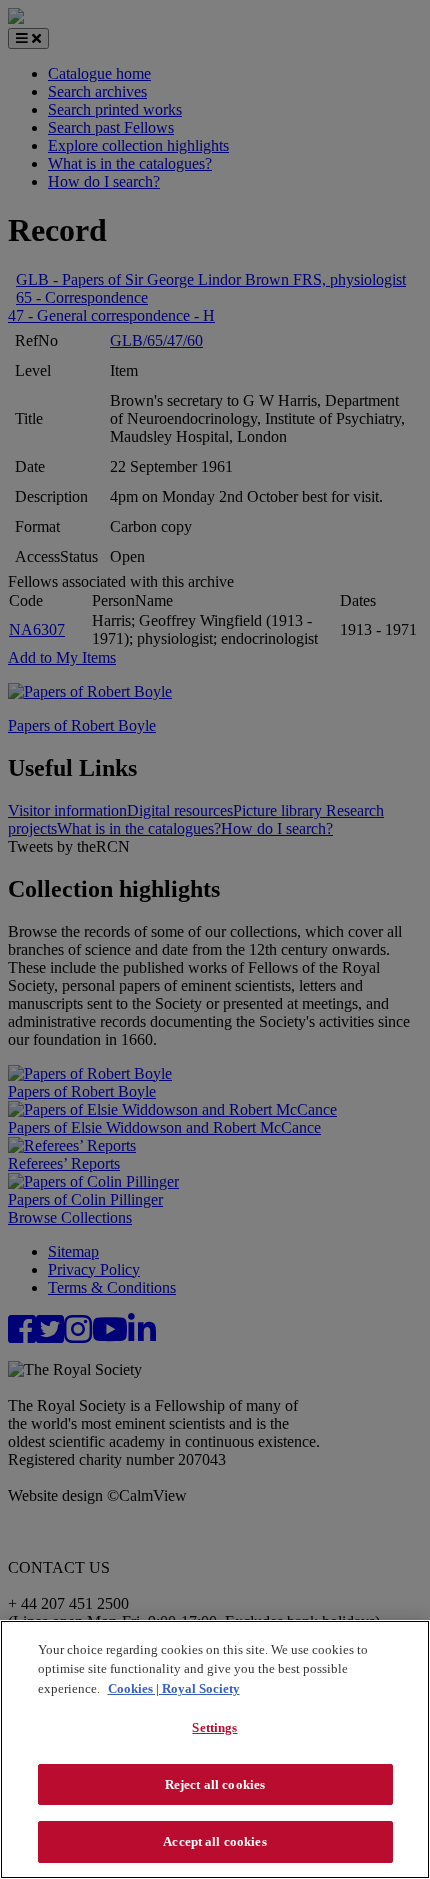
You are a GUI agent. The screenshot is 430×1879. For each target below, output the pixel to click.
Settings (214, 1727)
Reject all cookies (215, 1784)
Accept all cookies (214, 1841)
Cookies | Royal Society (174, 1688)
